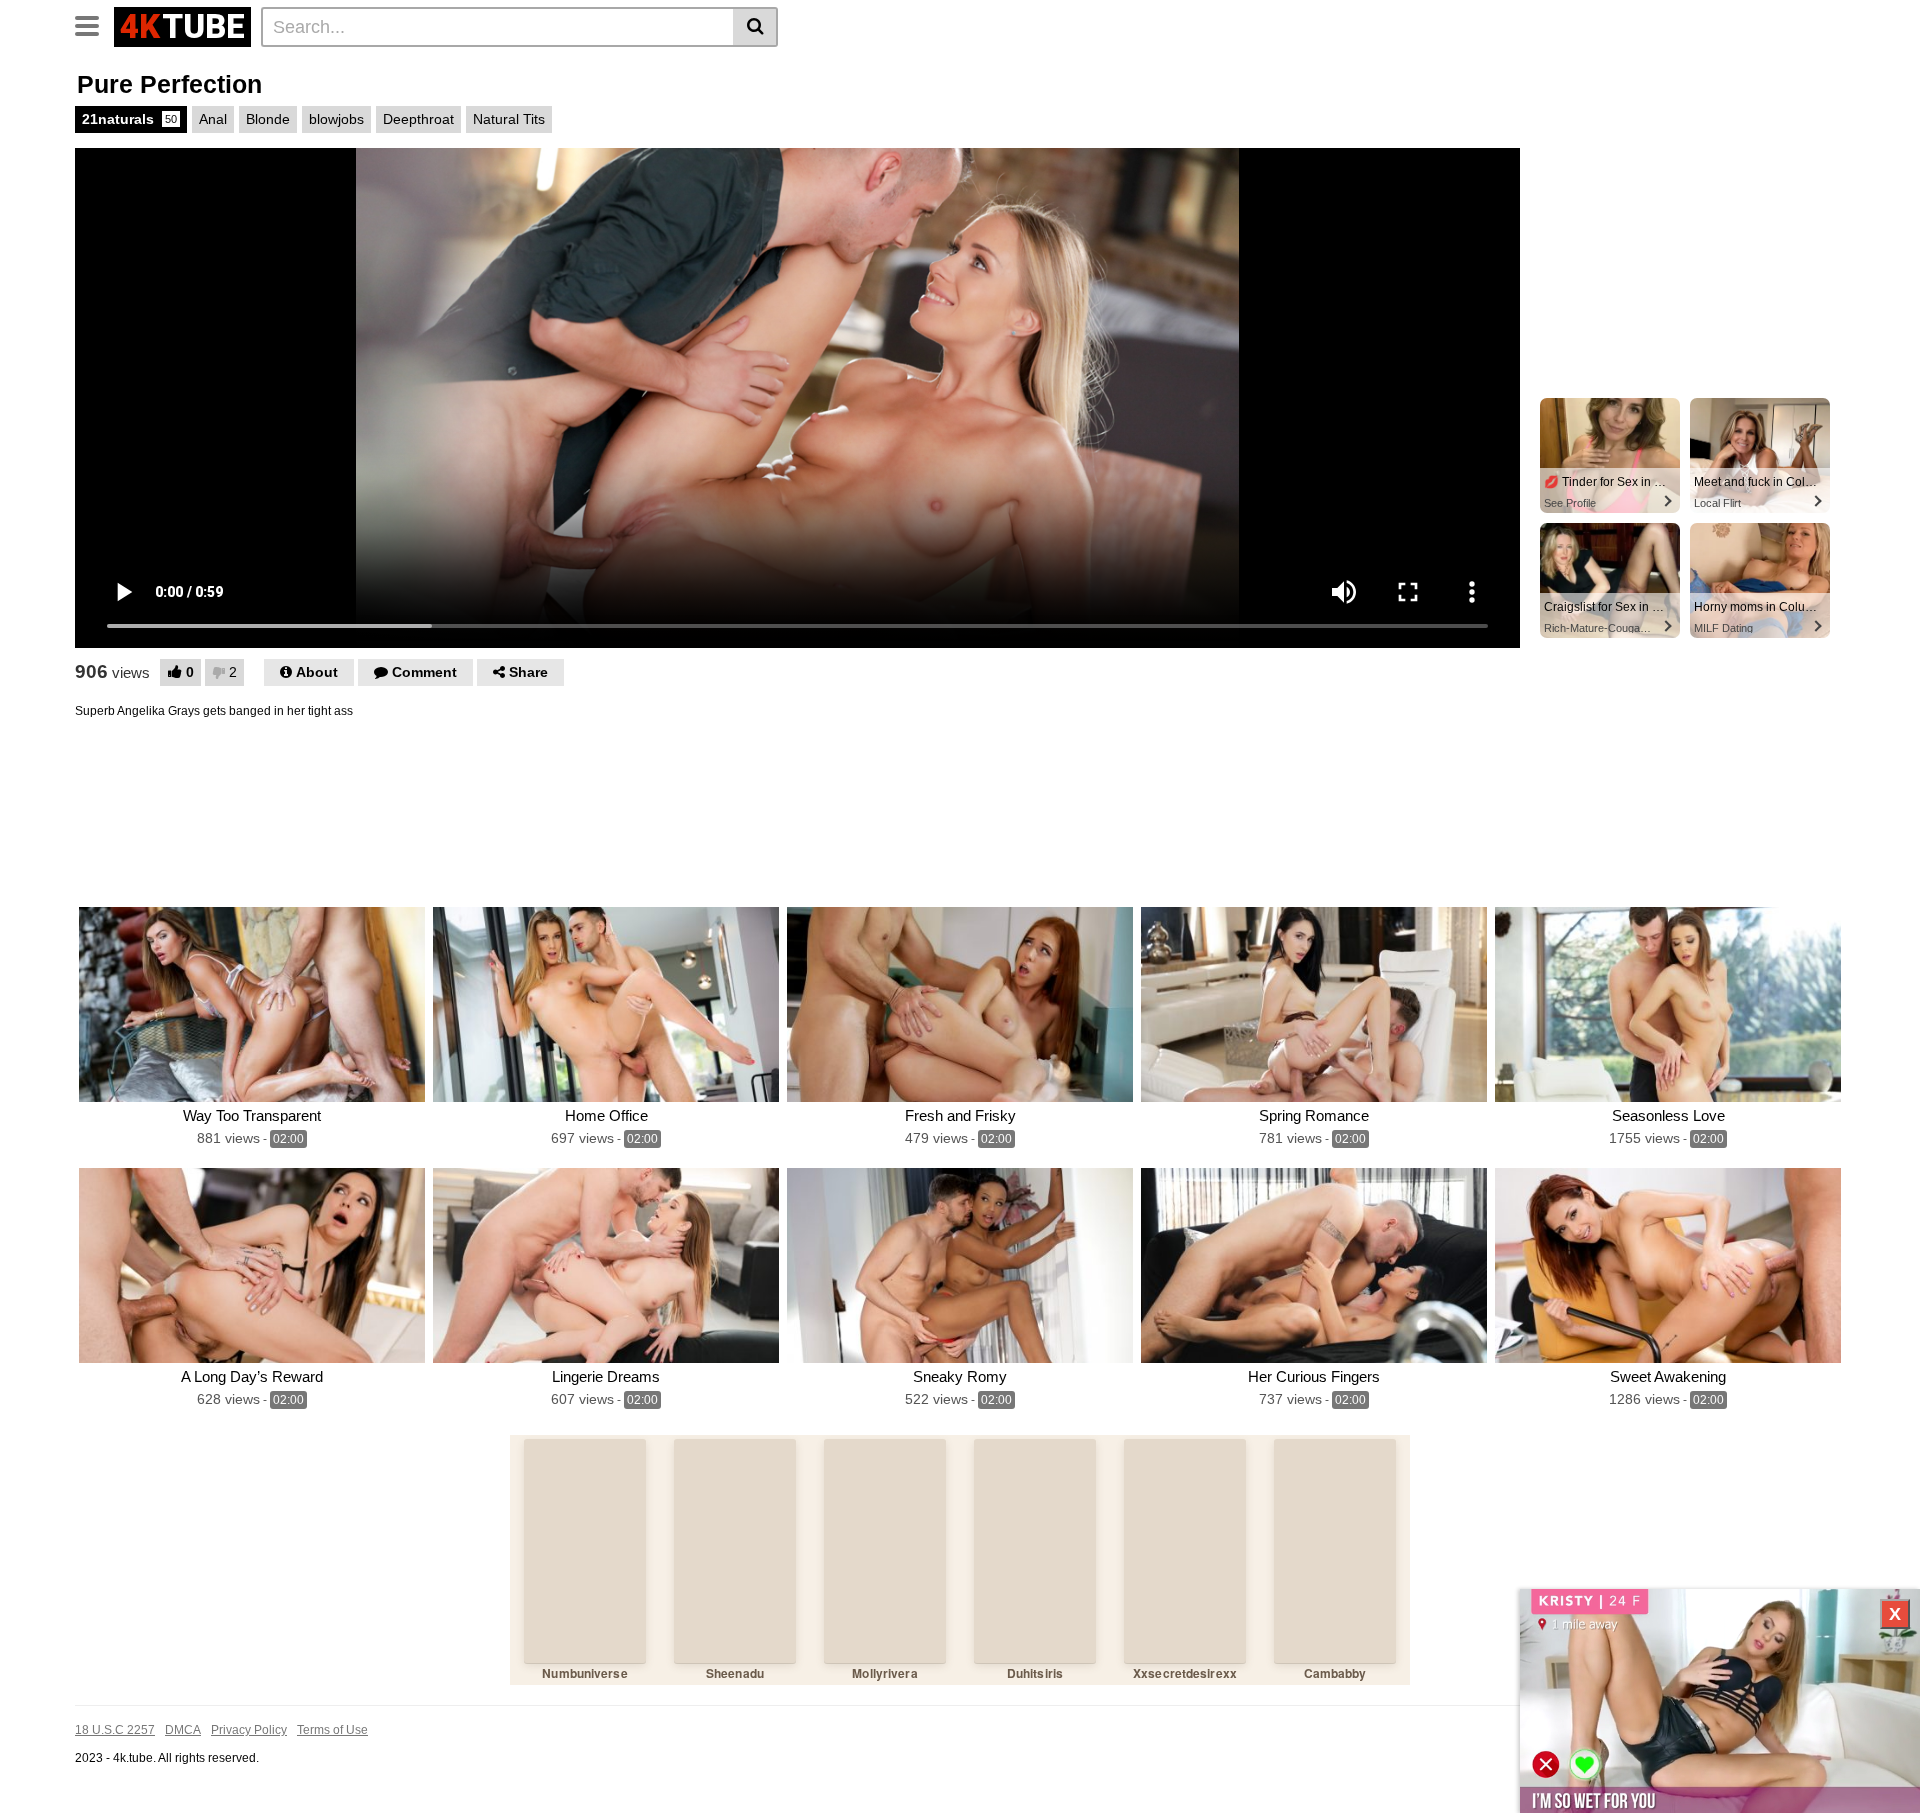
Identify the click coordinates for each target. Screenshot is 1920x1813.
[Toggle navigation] (94, 24)
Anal (213, 119)
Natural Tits (509, 119)
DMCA (183, 1730)
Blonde (268, 119)
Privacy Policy (249, 1730)
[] (755, 27)
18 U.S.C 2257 (115, 1730)
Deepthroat (418, 119)
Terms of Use (332, 1730)
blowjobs (336, 119)
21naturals (129, 119)
